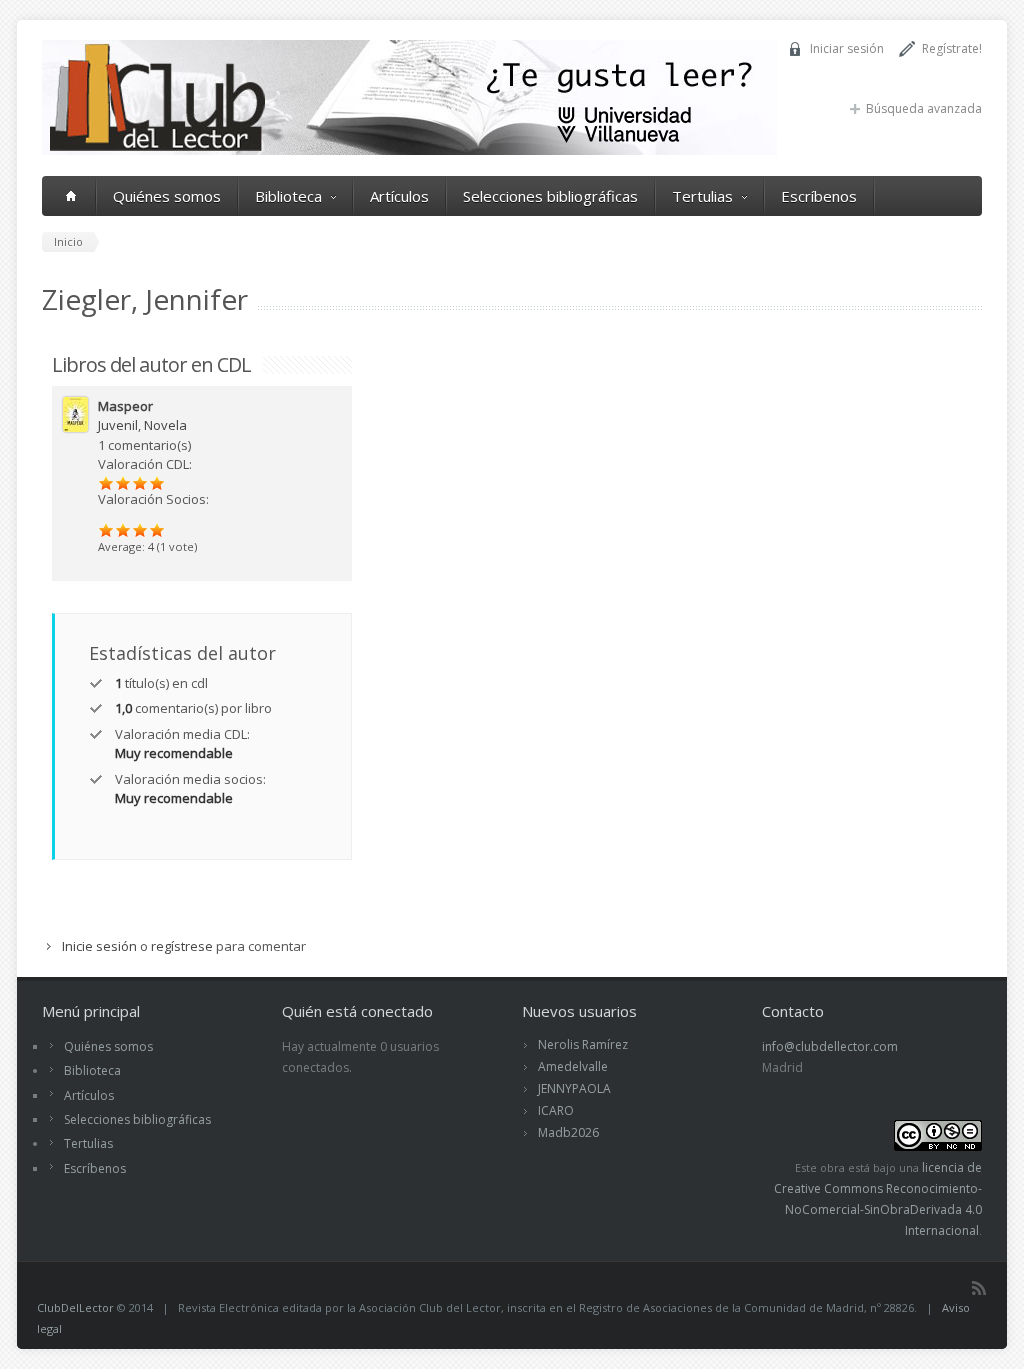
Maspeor (125, 406)
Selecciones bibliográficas (550, 196)
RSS (979, 1288)
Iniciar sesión (847, 48)
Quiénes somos (167, 196)
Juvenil (118, 425)
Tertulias (702, 196)
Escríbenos (819, 196)
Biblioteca (288, 196)
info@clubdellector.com (830, 1046)
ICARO (556, 1110)
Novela (165, 425)
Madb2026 (568, 1132)
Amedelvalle (573, 1066)
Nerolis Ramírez (583, 1044)
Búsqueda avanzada (924, 108)
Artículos (399, 196)
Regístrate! (952, 48)
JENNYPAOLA (574, 1088)
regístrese (182, 946)
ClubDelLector (75, 1307)
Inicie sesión (99, 946)
